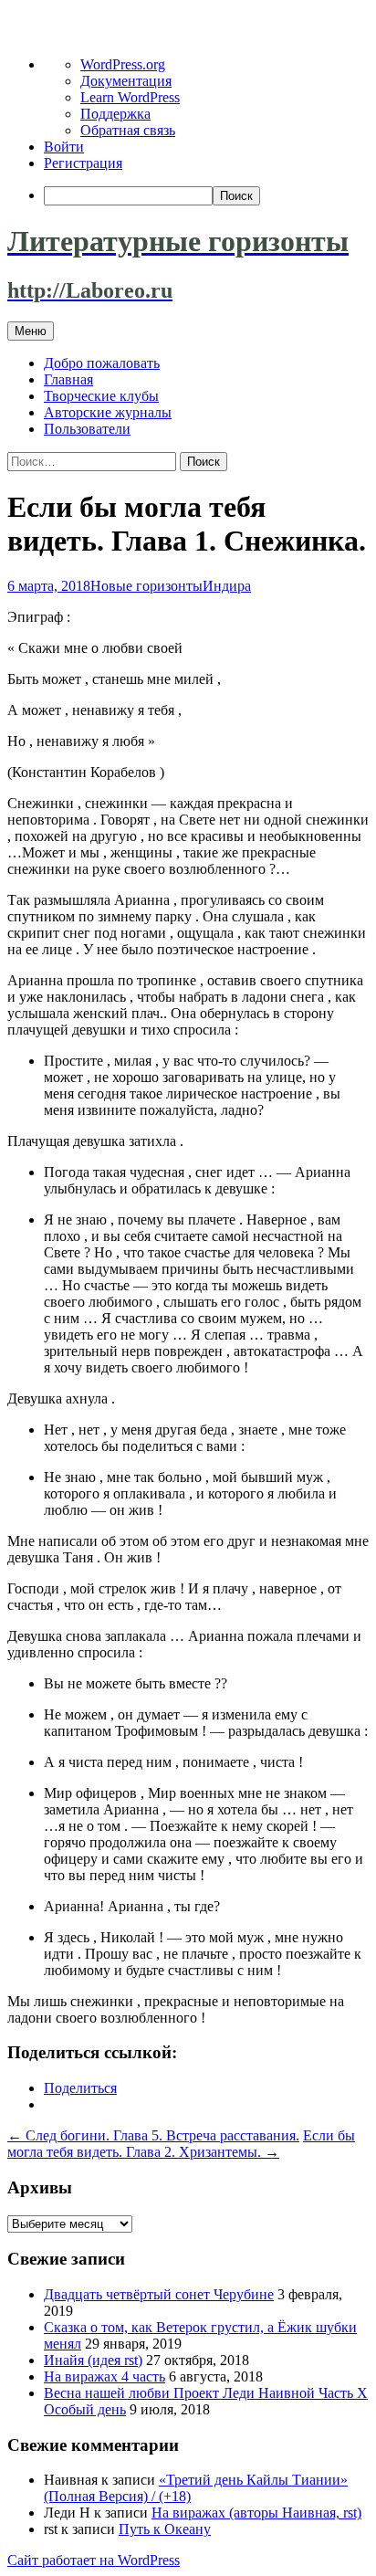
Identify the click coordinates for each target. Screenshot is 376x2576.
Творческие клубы (101, 396)
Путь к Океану (165, 2529)
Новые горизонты (146, 586)
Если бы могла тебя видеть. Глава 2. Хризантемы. (181, 2144)
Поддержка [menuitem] (115, 114)
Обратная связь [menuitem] (128, 130)
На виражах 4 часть (104, 2376)
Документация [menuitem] (126, 81)
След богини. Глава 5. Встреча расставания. (153, 2135)
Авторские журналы (108, 412)
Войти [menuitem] (64, 147)
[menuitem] (206, 196)
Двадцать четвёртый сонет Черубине (159, 2294)
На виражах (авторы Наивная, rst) (256, 2513)
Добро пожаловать (102, 363)
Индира (227, 586)
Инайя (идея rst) (93, 2360)
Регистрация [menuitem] (83, 163)
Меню (31, 331)
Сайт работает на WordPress (94, 2560)
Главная (68, 379)
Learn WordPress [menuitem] (130, 97)
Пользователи (87, 429)
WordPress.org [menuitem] (123, 64)
